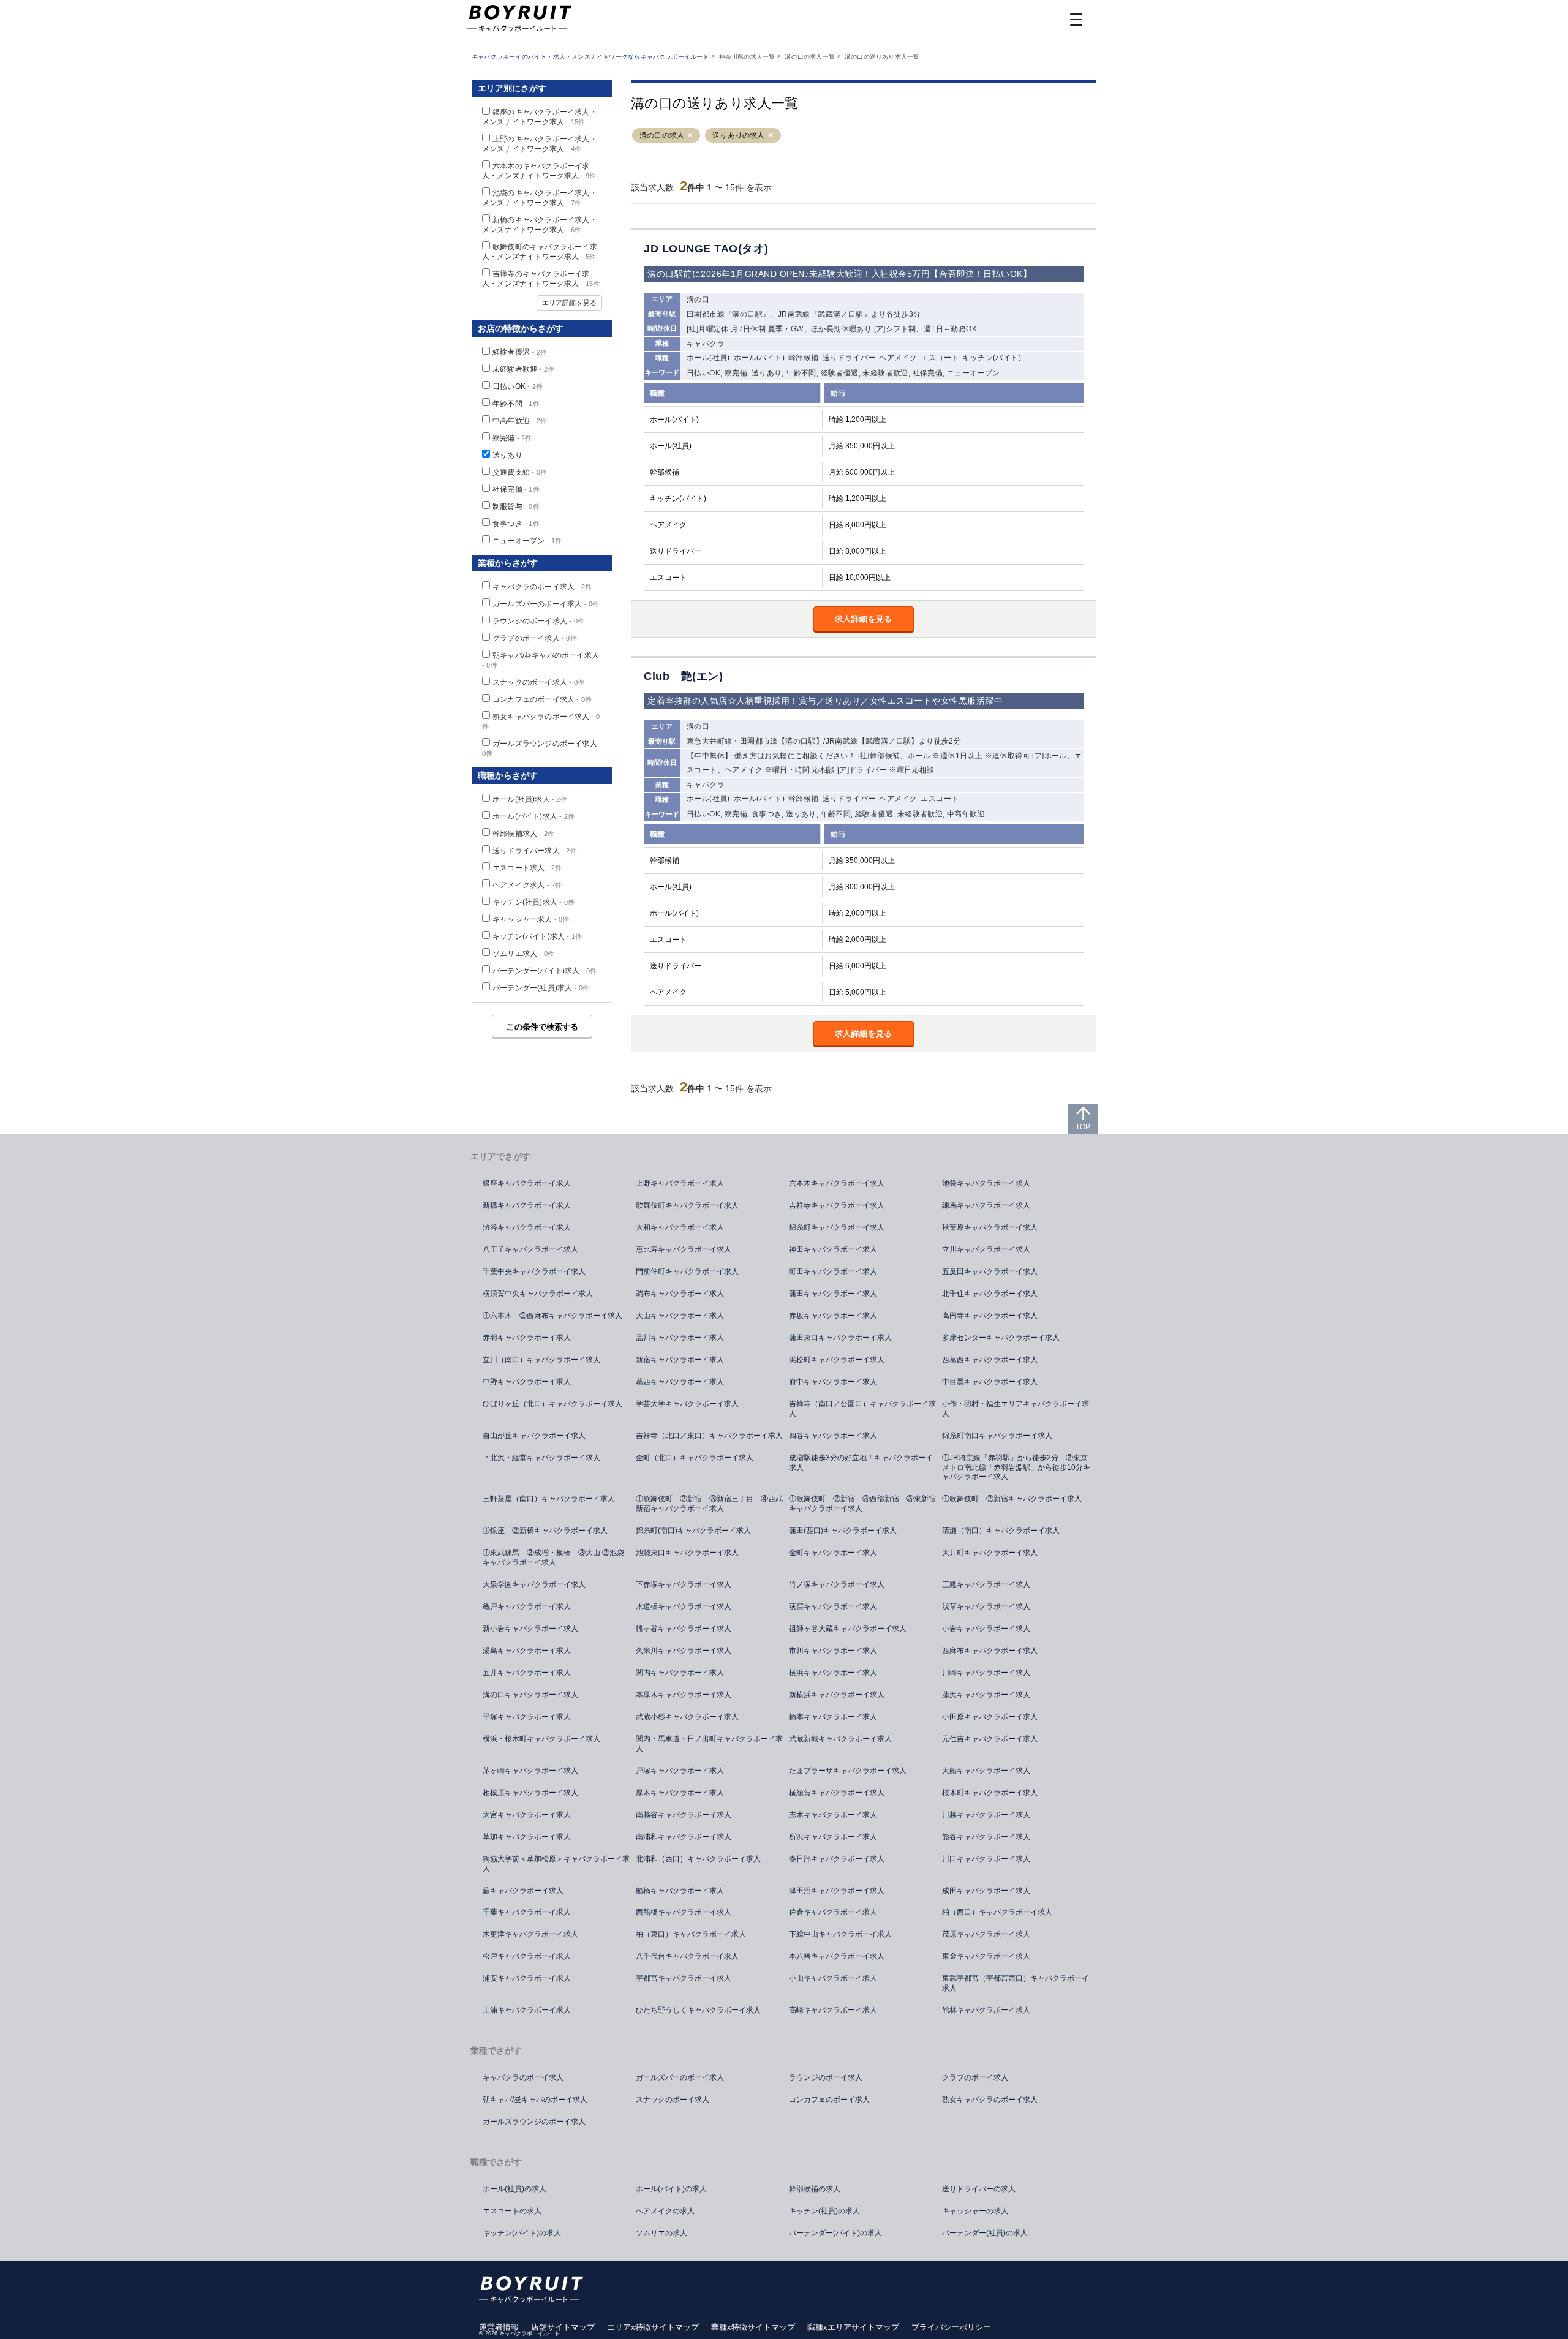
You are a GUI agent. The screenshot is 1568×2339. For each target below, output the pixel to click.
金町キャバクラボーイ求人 (833, 1553)
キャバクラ (706, 344)
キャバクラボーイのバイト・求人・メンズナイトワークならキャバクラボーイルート (590, 57)
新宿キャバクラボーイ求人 (680, 1360)
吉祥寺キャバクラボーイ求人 (837, 1205)
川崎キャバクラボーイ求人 (986, 1673)
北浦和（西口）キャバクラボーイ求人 (698, 1859)
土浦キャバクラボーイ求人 (527, 2010)
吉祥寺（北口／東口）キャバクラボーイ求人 (709, 1436)
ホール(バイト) (759, 358)
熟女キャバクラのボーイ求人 (990, 2100)
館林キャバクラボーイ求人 (986, 2010)
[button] (690, 136)
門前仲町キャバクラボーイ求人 (687, 1271)
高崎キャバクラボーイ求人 (833, 2010)
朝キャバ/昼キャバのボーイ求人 (535, 2100)
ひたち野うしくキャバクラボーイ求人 (698, 2010)
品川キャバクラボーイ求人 (680, 1338)
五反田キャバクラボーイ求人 (990, 1271)
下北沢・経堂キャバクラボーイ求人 (541, 1458)
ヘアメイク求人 (527, 885)
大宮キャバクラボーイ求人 (527, 1815)
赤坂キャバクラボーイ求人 (833, 1316)
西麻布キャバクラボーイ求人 (990, 1651)
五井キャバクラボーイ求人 (527, 1673)
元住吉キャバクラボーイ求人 (990, 1739)
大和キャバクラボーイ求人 (680, 1227)
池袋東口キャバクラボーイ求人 (687, 1553)
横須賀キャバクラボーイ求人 (837, 1793)
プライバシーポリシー (951, 2327)
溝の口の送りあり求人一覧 (882, 57)
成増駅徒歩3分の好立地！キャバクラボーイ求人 (861, 1463)
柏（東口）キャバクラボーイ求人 (691, 1934)
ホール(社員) (708, 358)
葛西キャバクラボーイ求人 (680, 1382)
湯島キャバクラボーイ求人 (527, 1651)
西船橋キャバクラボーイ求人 (684, 1912)
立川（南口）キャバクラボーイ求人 (541, 1360)
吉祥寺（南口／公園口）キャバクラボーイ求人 (862, 1409)
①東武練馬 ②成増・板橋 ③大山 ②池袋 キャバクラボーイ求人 (557, 1557)
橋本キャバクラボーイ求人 (833, 1717)
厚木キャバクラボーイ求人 (680, 1793)
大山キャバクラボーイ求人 (680, 1316)
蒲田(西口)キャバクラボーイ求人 (843, 1531)
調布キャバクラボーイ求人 (680, 1294)
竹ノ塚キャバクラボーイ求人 (837, 1584)
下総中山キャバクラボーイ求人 (840, 1934)
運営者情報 (499, 2327)
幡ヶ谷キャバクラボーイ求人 (684, 1629)
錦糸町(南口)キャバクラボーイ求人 (693, 1531)
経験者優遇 (520, 352)
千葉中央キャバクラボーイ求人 (534, 1271)
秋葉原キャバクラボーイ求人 (990, 1227)
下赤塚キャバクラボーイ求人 (684, 1584)
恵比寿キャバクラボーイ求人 (684, 1249)
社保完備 (516, 489)
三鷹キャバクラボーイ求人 (986, 1584)
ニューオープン (527, 541)
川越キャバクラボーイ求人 (986, 1815)
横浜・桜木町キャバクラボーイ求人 (541, 1739)
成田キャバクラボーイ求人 (986, 1891)
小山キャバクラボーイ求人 (833, 1978)
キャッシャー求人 (531, 919)
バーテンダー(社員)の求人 (985, 2233)
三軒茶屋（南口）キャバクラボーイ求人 (549, 1499)
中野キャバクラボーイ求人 (527, 1382)
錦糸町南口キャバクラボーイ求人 (997, 1436)
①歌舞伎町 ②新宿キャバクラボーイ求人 (1012, 1499)
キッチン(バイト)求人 (537, 936)
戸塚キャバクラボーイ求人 (680, 1771)
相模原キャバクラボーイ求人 (530, 1793)
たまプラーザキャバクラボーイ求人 (848, 1771)
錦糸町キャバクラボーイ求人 (837, 1227)
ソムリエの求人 (661, 2233)
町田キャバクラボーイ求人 (833, 1271)
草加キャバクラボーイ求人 (527, 1837)
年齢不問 (516, 404)
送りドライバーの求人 (979, 2189)
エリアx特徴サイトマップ (653, 2327)
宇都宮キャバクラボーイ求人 (684, 1978)
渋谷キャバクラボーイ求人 (527, 1227)
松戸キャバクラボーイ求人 (527, 1956)
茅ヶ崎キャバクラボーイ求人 (530, 1771)
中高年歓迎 (520, 421)
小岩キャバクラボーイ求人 (986, 1629)
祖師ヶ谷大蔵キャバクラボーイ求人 (848, 1629)
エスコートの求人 (512, 2211)
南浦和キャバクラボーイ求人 (684, 1837)
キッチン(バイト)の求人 (522, 2233)
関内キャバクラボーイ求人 (680, 1673)
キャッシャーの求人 (975, 2211)
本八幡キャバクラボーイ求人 (837, 1956)
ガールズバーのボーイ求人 (546, 604)
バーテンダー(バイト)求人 (545, 971)
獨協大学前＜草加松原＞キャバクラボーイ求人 (556, 1864)
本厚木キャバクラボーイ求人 (684, 1695)
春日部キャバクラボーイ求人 (837, 1859)
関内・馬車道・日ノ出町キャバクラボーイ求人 (709, 1744)
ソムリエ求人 (523, 954)
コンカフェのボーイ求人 (542, 699)
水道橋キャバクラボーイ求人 (684, 1606)
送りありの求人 (738, 135)
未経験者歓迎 (523, 369)
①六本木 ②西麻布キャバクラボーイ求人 (552, 1316)
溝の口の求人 (662, 135)
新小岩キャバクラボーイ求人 (530, 1629)
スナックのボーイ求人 (538, 682)
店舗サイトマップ (563, 2327)
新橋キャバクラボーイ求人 (527, 1205)
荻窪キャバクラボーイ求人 (833, 1606)
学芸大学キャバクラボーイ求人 (687, 1404)
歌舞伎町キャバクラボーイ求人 (687, 1205)
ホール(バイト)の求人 (671, 2189)
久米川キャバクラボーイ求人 (684, 1651)
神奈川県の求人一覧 (747, 57)
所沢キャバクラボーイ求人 (833, 1837)
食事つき (516, 524)
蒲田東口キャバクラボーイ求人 (840, 1338)
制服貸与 (516, 507)
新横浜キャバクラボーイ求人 (837, 1695)
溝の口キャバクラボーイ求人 (530, 1695)
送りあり (507, 455)
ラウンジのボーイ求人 (538, 621)
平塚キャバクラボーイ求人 (527, 1717)
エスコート (940, 358)
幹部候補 (804, 358)
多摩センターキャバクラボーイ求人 (1001, 1338)
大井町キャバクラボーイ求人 (990, 1553)
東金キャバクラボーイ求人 (986, 1956)
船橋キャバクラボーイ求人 (680, 1891)
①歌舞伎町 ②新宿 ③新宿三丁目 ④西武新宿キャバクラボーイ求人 (709, 1504)
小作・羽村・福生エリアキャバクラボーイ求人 (1016, 1409)
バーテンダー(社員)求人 (541, 988)
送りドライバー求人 (535, 851)
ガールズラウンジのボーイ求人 (534, 2122)
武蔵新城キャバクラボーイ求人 (840, 1739)
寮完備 (512, 438)
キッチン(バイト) (992, 358)
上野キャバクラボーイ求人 (680, 1183)
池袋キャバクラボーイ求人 (986, 1183)
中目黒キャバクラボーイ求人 (990, 1382)
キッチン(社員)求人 (533, 902)
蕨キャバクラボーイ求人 (523, 1891)
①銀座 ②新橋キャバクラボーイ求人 (545, 1531)
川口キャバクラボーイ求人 (986, 1859)
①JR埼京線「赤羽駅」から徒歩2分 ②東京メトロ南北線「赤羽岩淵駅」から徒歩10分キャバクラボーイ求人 (1016, 1467)
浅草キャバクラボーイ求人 (986, 1606)
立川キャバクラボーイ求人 (986, 1249)
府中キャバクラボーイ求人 (833, 1382)
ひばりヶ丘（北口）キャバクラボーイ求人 (552, 1404)
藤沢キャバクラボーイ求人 (986, 1695)
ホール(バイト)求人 (533, 816)
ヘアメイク (898, 358)
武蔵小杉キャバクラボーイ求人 (687, 1717)
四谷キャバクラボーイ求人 (833, 1436)
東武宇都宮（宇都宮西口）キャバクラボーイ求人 (1016, 1983)
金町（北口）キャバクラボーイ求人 (695, 1458)
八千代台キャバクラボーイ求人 (687, 1956)
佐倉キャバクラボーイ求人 (833, 1912)
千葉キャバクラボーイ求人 (527, 1912)
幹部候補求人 (523, 834)
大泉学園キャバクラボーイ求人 (534, 1584)
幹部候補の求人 (815, 2189)
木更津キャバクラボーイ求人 (530, 1934)
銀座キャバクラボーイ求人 (527, 1183)
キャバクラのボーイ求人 (542, 587)
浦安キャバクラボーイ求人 (527, 1978)
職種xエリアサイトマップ (853, 2327)
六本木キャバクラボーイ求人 (837, 1183)
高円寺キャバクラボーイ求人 (990, 1316)
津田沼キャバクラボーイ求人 (837, 1891)
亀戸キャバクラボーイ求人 (527, 1606)
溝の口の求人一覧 (810, 57)
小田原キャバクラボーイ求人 (990, 1717)
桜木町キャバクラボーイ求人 (990, 1793)
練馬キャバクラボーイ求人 (986, 1205)
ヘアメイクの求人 (665, 2211)
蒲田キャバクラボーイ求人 (833, 1294)
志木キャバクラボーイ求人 (833, 1815)
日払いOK (518, 386)
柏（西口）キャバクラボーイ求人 (997, 1912)
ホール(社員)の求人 (514, 2189)
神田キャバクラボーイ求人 (833, 1249)
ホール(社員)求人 (530, 799)
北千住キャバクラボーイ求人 (990, 1294)
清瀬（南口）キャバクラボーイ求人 (1001, 1531)
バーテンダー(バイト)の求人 (835, 2233)
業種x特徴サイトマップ (753, 2327)
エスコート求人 (527, 868)
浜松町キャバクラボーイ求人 (837, 1360)
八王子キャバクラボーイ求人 (530, 1249)
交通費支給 (520, 472)
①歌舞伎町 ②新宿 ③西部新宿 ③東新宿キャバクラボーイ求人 (862, 1504)
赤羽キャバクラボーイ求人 (527, 1338)
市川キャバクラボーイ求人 (833, 1651)
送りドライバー (849, 358)
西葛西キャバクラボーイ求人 (990, 1360)
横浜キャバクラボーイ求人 (833, 1673)
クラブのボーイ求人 (535, 638)
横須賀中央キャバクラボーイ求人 (538, 1294)
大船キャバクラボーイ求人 (986, 1771)
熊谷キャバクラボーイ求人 (986, 1837)
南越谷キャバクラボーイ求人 (684, 1815)
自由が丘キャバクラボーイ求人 (534, 1436)
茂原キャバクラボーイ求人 (986, 1934)
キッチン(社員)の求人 (824, 2211)
